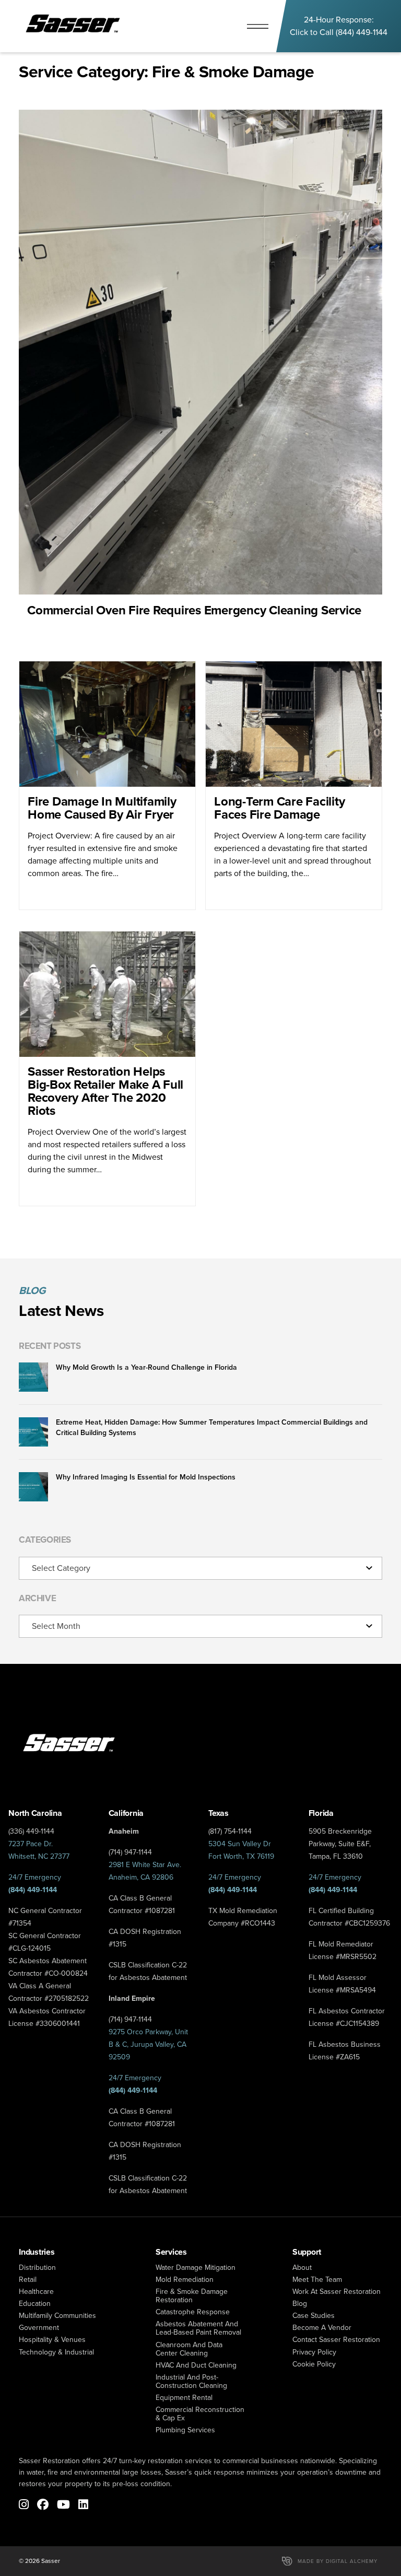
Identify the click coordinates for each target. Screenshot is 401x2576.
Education (35, 2304)
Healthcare (36, 2292)
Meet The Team (317, 2280)
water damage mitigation (196, 2268)
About (302, 2268)
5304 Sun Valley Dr (240, 1844)
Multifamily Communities (57, 2316)
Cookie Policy (314, 2364)
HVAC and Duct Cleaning (196, 2365)
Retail (28, 2280)
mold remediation (185, 2280)
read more (200, 375)
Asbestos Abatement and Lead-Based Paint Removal (198, 2328)
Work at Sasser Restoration (337, 2292)
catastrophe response (193, 2312)
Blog (300, 2304)
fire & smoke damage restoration (192, 2296)
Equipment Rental (184, 2398)
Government (39, 2328)
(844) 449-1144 (362, 32)
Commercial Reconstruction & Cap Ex (200, 2414)
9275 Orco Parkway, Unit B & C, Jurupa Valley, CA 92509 (148, 2044)
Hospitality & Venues (52, 2340)
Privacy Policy (314, 2352)
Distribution (37, 2268)
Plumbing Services (185, 2430)
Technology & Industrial (56, 2352)
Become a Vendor (322, 2328)
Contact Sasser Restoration (336, 2340)
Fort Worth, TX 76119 (241, 1856)
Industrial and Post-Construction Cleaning (191, 2381)
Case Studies (314, 2316)
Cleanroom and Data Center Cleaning (189, 2349)
